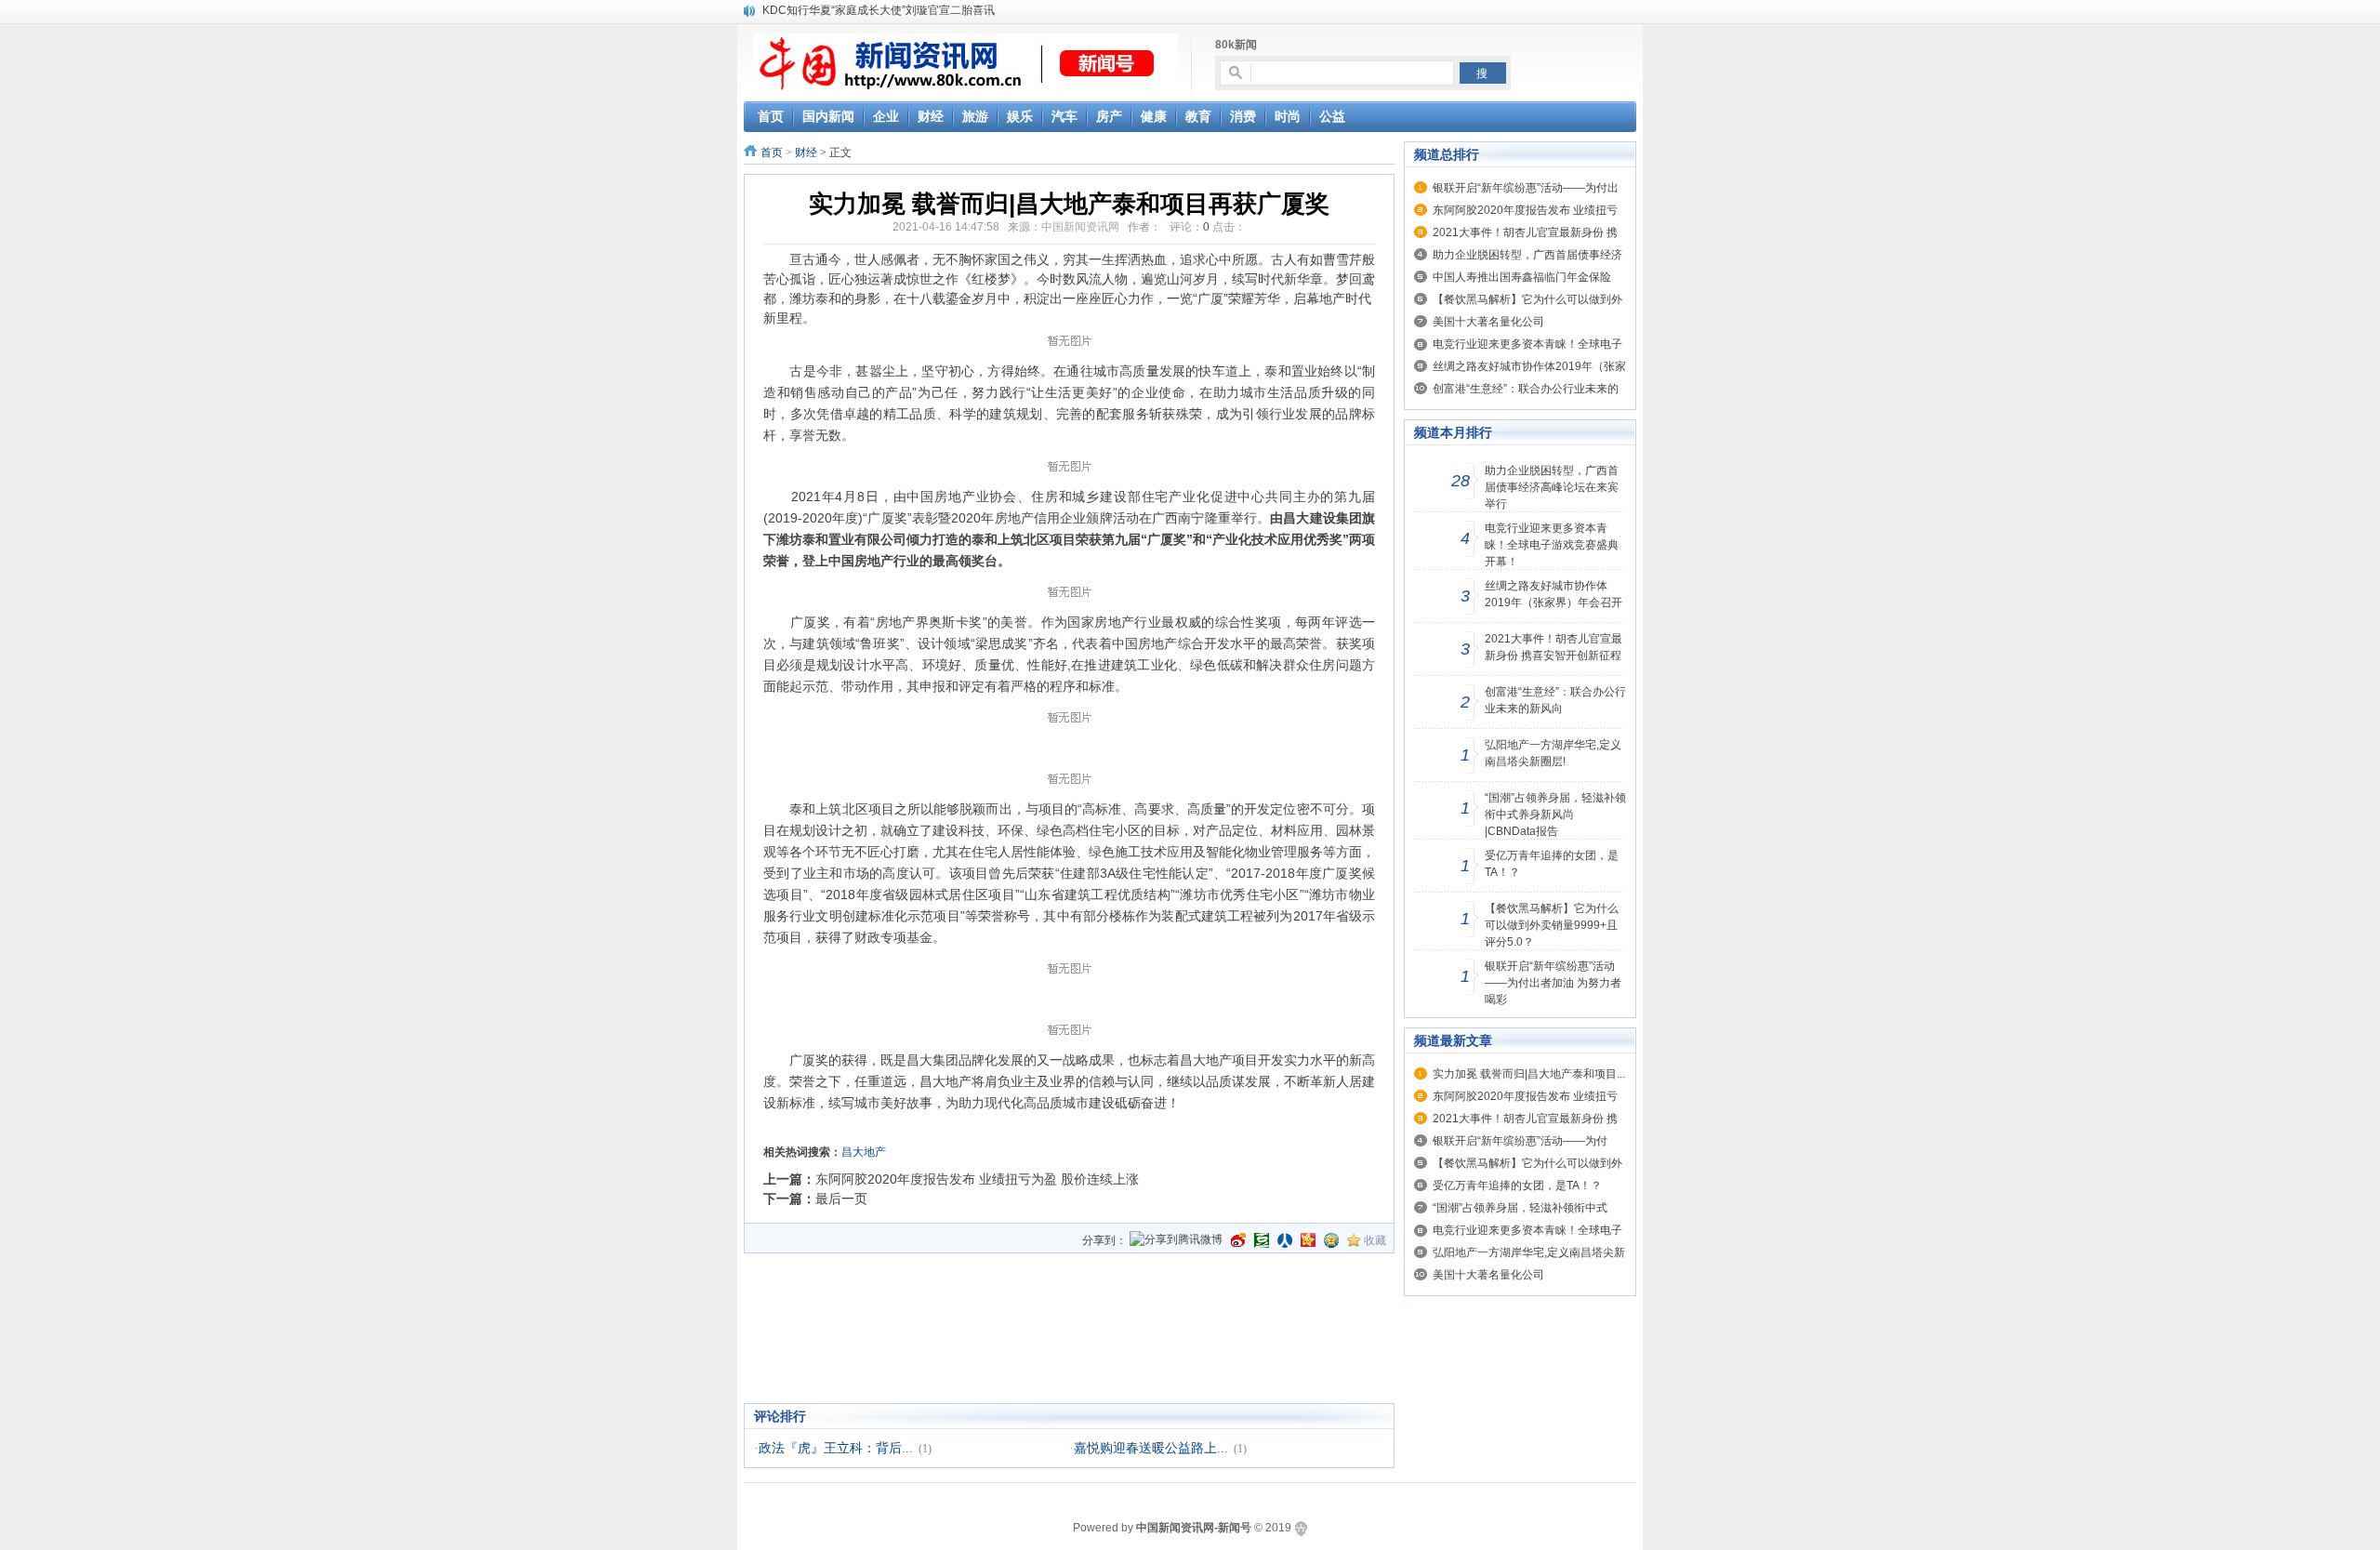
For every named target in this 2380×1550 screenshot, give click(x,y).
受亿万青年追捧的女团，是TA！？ (1552, 864)
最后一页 (841, 1199)
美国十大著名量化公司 (1488, 322)
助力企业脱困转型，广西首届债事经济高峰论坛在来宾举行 (1552, 487)
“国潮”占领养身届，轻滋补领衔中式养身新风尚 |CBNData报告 (1555, 815)
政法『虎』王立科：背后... (836, 1448)
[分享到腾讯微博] (1176, 1241)
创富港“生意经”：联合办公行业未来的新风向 (1555, 700)
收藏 (1375, 1240)
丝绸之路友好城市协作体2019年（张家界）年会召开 (1554, 594)
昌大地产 (864, 1152)
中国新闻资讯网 (1080, 227)
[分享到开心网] (1308, 1240)
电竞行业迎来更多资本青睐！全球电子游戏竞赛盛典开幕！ (1552, 545)
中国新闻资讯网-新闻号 (1194, 1528)
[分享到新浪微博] (1238, 1240)
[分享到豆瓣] (1262, 1240)
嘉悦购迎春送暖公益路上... (1151, 1448)
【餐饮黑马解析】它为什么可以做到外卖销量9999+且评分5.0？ (1552, 925)
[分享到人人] (1285, 1240)
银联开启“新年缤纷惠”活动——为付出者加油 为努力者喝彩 (1553, 983)
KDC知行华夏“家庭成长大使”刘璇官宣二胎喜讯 (879, 10)
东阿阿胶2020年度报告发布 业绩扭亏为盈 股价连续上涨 (977, 1179)
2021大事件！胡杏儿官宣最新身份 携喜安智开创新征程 (1554, 647)
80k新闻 (1236, 45)
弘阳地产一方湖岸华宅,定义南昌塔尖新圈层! (1553, 753)
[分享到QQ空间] (1331, 1240)
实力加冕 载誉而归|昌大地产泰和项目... (1529, 1074)
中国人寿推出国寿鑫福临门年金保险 (1522, 277)
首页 (772, 152)
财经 (806, 152)
